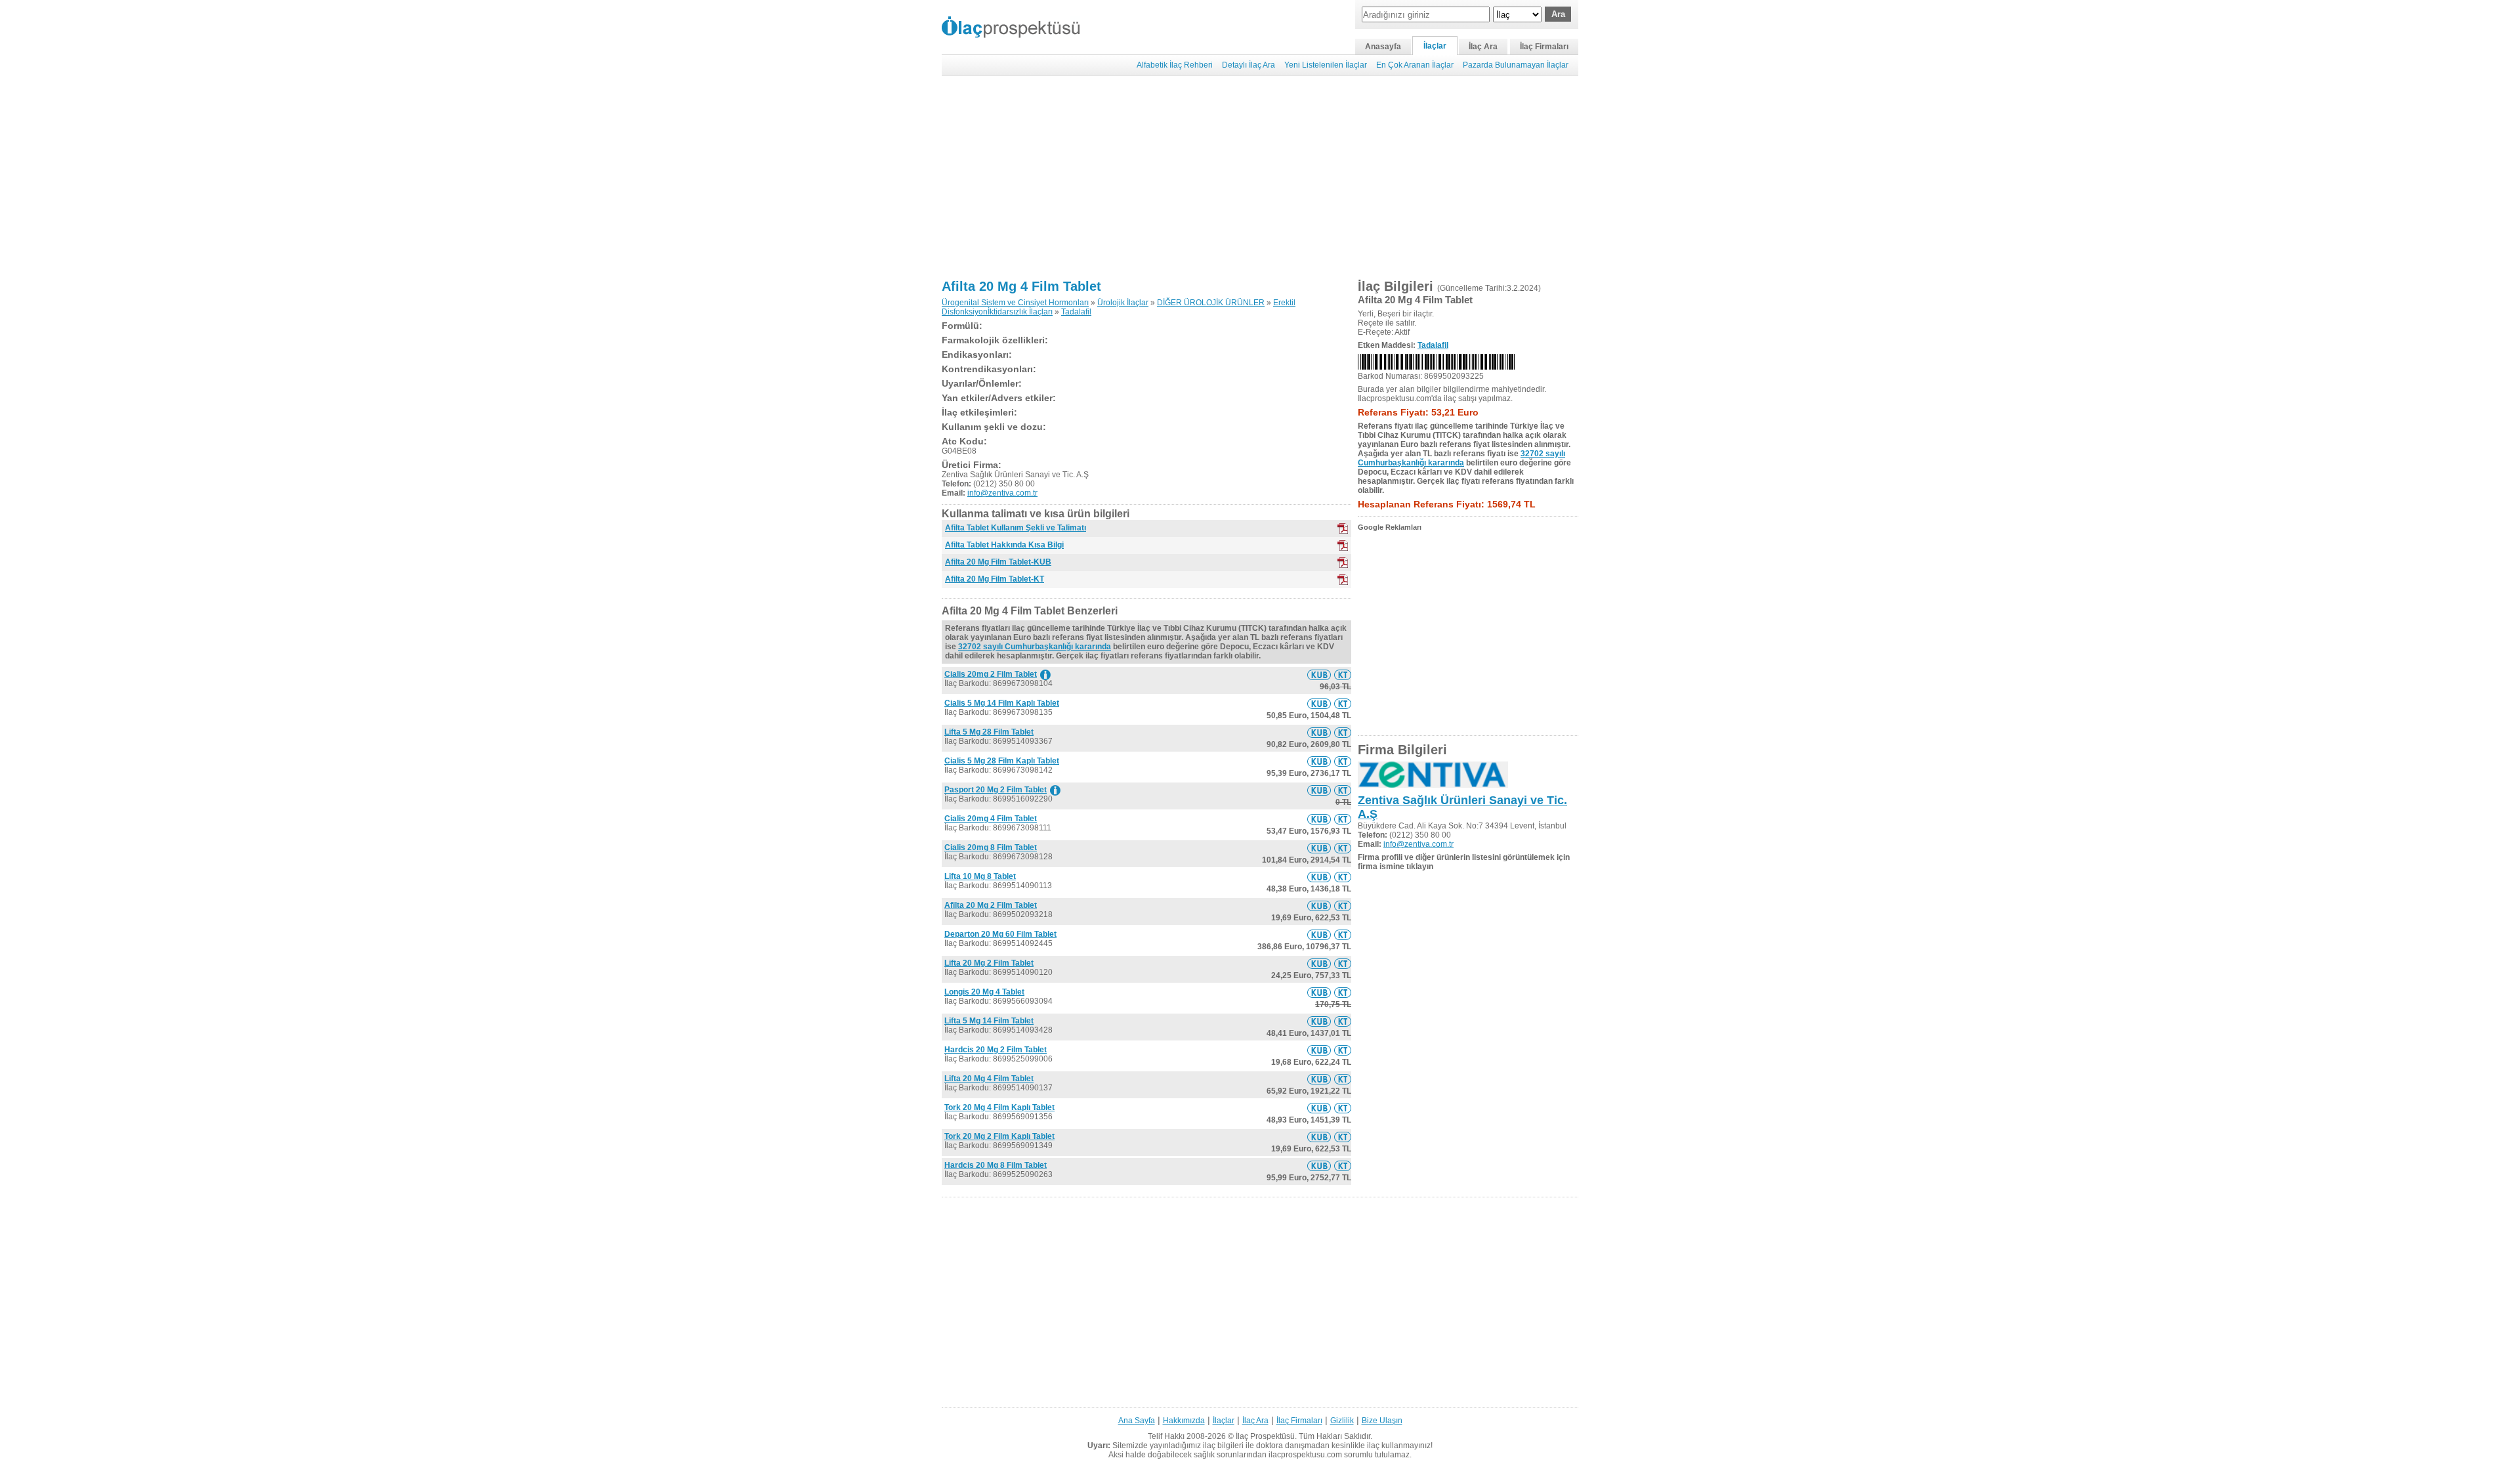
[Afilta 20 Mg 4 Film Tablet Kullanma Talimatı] (1343, 675)
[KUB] (1343, 546)
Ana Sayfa (1137, 1421)
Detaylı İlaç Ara (1249, 65)
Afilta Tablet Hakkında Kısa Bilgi (1004, 545)
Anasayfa (1383, 47)
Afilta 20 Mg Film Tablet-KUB (998, 562)
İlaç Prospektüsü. (1266, 1436)
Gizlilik (1342, 1421)
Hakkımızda (1184, 1421)
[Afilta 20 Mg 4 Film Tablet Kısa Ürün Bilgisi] (1319, 675)
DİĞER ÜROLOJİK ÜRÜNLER (1211, 303)
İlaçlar (1435, 46)
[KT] (1343, 528)
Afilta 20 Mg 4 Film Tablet (1021, 286)
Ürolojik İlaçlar (1123, 303)
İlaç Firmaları (1544, 47)
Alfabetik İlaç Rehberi (1175, 65)
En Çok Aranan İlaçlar (1415, 65)
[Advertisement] (1260, 177)
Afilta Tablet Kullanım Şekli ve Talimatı (1016, 528)
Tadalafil (1076, 312)
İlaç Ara (1483, 47)
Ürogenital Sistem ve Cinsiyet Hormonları (1015, 303)
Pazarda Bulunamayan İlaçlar (1516, 65)
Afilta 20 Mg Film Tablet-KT (995, 579)
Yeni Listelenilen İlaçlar (1326, 65)
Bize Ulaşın (1382, 1421)
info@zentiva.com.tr (1002, 493)
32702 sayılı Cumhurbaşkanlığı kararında (1035, 647)
